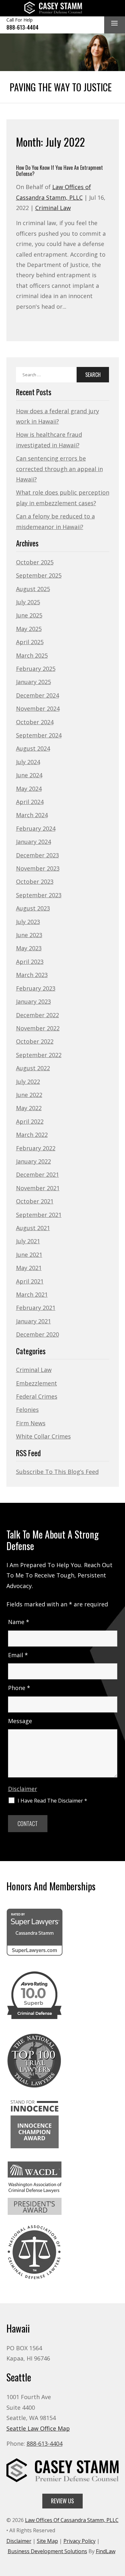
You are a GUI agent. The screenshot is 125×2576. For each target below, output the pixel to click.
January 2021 (33, 1321)
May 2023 (29, 948)
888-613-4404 (22, 27)
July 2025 (28, 602)
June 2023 (29, 935)
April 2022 (30, 1121)
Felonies (27, 1410)
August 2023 (33, 908)
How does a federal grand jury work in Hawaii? (58, 416)
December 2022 (37, 1015)
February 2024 (36, 828)
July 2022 (28, 1082)
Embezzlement (37, 1383)
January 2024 (33, 842)
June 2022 (29, 1095)
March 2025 (32, 655)
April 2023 (30, 962)
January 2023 (33, 1001)
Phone (19, 1688)
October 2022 (35, 1041)
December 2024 (37, 695)
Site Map (47, 2541)
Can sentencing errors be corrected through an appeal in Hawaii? (59, 469)
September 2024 (39, 735)
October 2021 (35, 1201)
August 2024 (33, 748)
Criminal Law (53, 208)
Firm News (31, 1423)
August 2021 (33, 1228)
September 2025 (39, 575)
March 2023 (32, 975)
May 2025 (29, 629)
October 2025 (35, 562)
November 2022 (38, 1028)
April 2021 (30, 1281)
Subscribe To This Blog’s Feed (57, 1472)
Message (20, 1721)
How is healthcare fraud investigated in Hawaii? (49, 440)
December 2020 (37, 1334)
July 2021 (28, 1241)
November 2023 (38, 868)
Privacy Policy (79, 2541)
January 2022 (33, 1161)
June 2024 (29, 775)
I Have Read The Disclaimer (52, 1801)
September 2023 (39, 895)
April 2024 (30, 802)
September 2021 (39, 1215)
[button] (114, 24)
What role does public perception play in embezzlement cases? (63, 498)
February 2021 (36, 1308)
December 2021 (37, 1174)
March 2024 (32, 815)
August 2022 (33, 1068)
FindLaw (106, 2551)
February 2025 (36, 669)
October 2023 (35, 882)
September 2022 (39, 1055)
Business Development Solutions (47, 2551)
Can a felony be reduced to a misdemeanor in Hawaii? (55, 521)
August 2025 (33, 589)
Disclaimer (23, 1789)
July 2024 (28, 762)
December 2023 (37, 855)
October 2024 (35, 722)
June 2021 (29, 1255)
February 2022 (36, 1148)
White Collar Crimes (43, 1436)
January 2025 (33, 682)
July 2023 (28, 922)
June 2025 (29, 615)
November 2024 (38, 708)
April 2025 (30, 642)
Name (19, 1622)
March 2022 (32, 1135)
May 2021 (29, 1268)
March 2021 (32, 1294)
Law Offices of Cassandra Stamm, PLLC (72, 2520)
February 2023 (36, 988)
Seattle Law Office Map (38, 2428)
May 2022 (29, 1108)
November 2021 (38, 1188)
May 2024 (29, 789)
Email (18, 1655)
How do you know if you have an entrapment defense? (59, 171)
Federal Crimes (37, 1396)
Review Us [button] (63, 2501)
